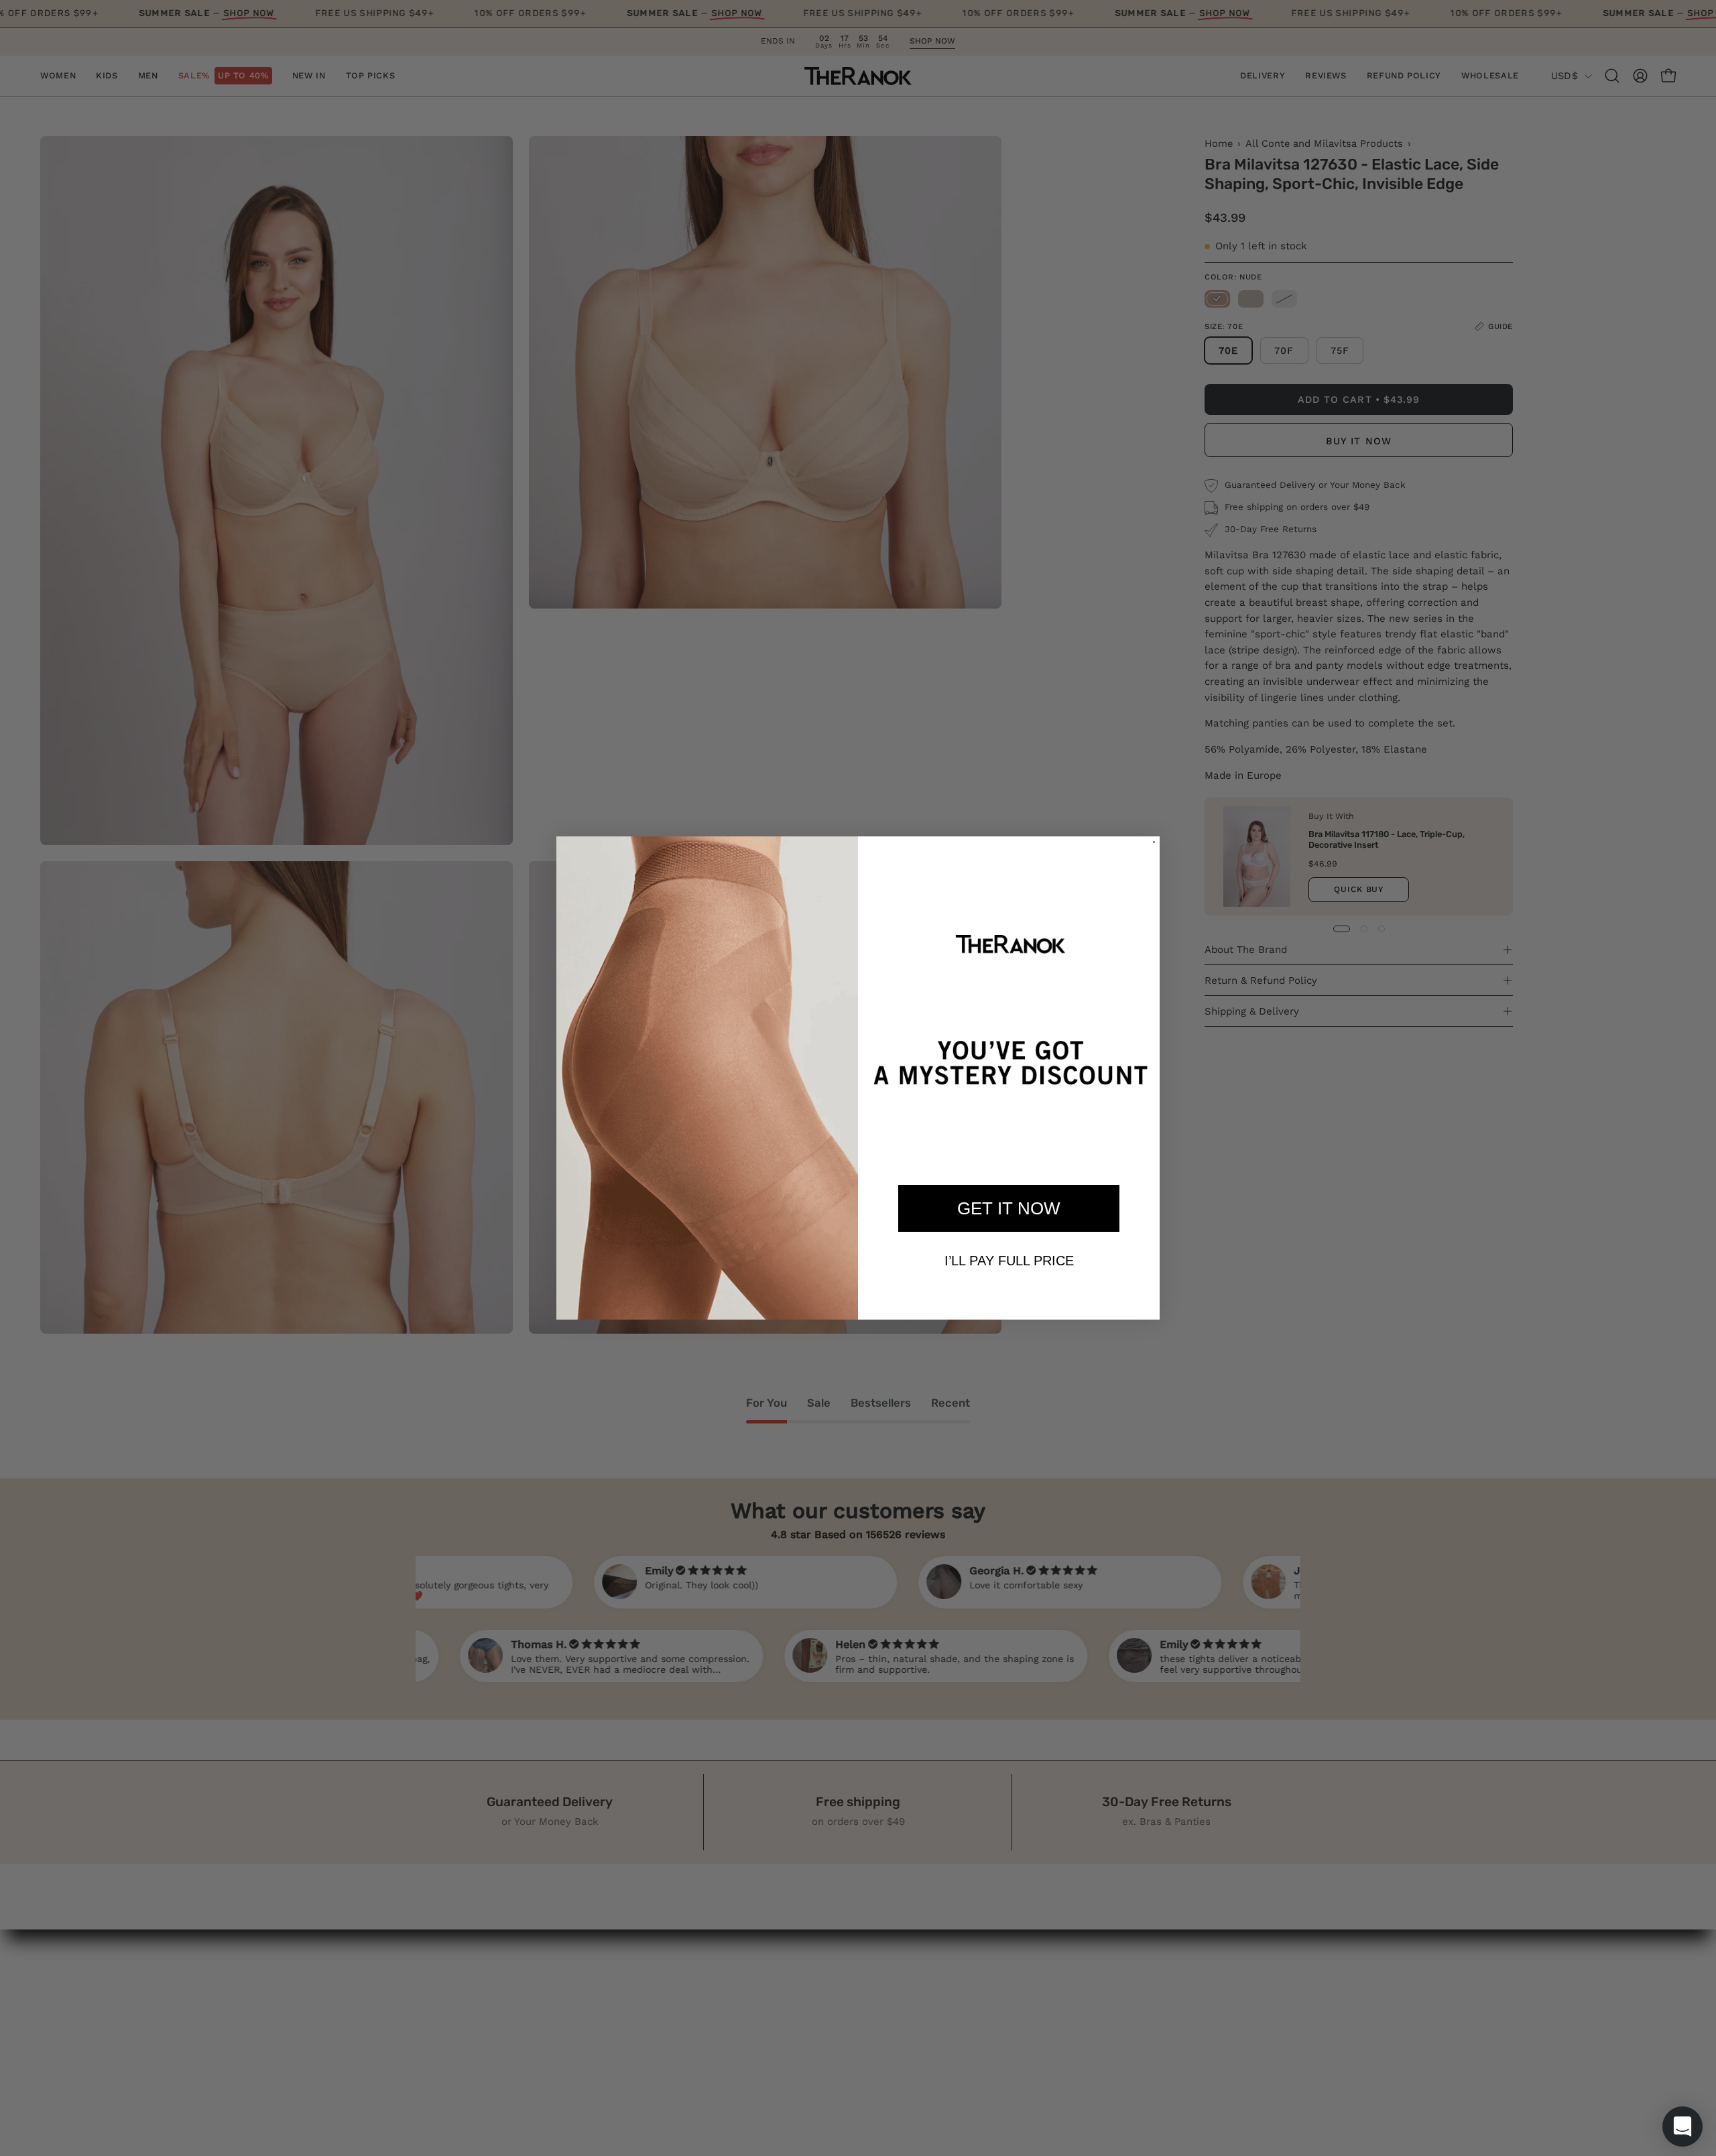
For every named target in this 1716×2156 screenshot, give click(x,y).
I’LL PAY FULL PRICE (1009, 1261)
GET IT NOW (1009, 1208)
